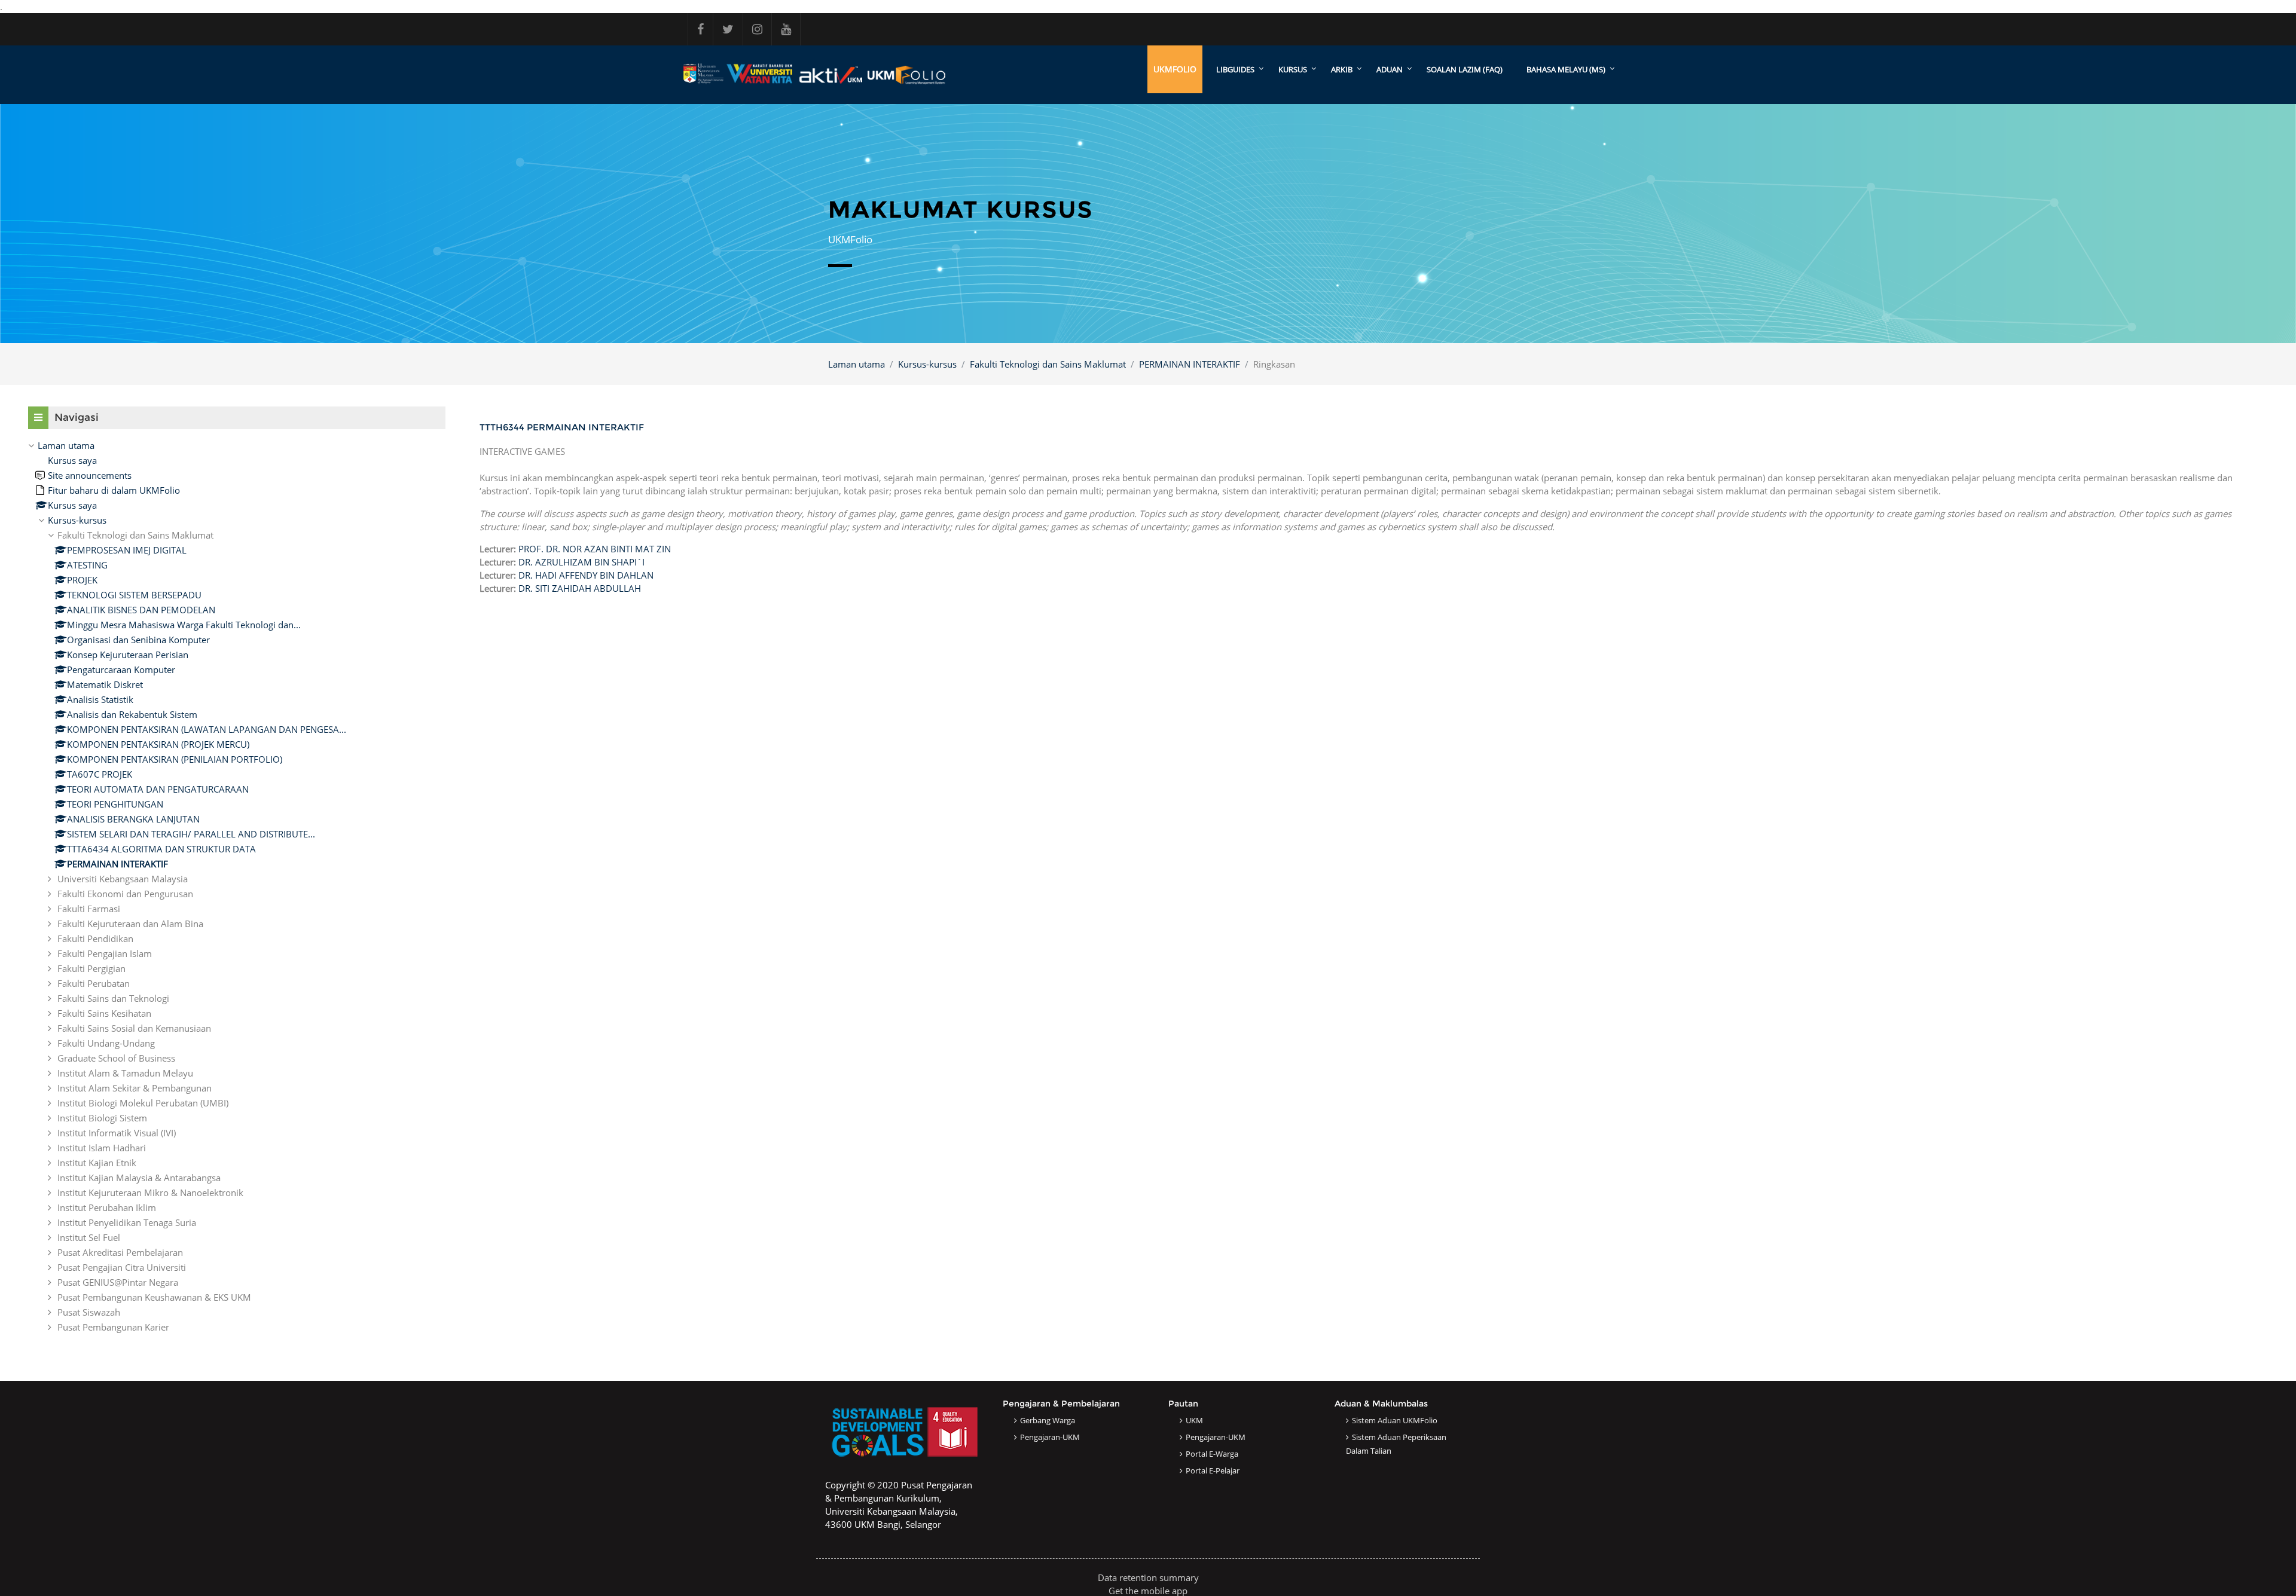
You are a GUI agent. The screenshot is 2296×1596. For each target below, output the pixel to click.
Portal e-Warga (1212, 1454)
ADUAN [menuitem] (1390, 69)
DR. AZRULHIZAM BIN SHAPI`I (581, 562)
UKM (1194, 1420)
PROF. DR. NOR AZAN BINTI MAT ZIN (595, 549)
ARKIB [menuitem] (1342, 69)
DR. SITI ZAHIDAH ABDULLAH (580, 588)
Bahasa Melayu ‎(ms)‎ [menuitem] (1566, 69)
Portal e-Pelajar (1213, 1470)
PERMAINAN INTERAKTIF (1190, 364)
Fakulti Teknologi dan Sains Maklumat (1048, 364)
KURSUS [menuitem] (1293, 69)
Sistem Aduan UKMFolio (1395, 1420)
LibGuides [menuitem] (1235, 69)
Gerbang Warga (1048, 1420)
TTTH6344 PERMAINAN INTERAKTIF (562, 427)
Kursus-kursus (927, 364)
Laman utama (857, 364)
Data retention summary (1148, 1577)
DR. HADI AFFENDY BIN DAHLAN (586, 575)
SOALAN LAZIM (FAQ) (1465, 69)
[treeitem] (237, 886)
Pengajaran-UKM (1050, 1437)
